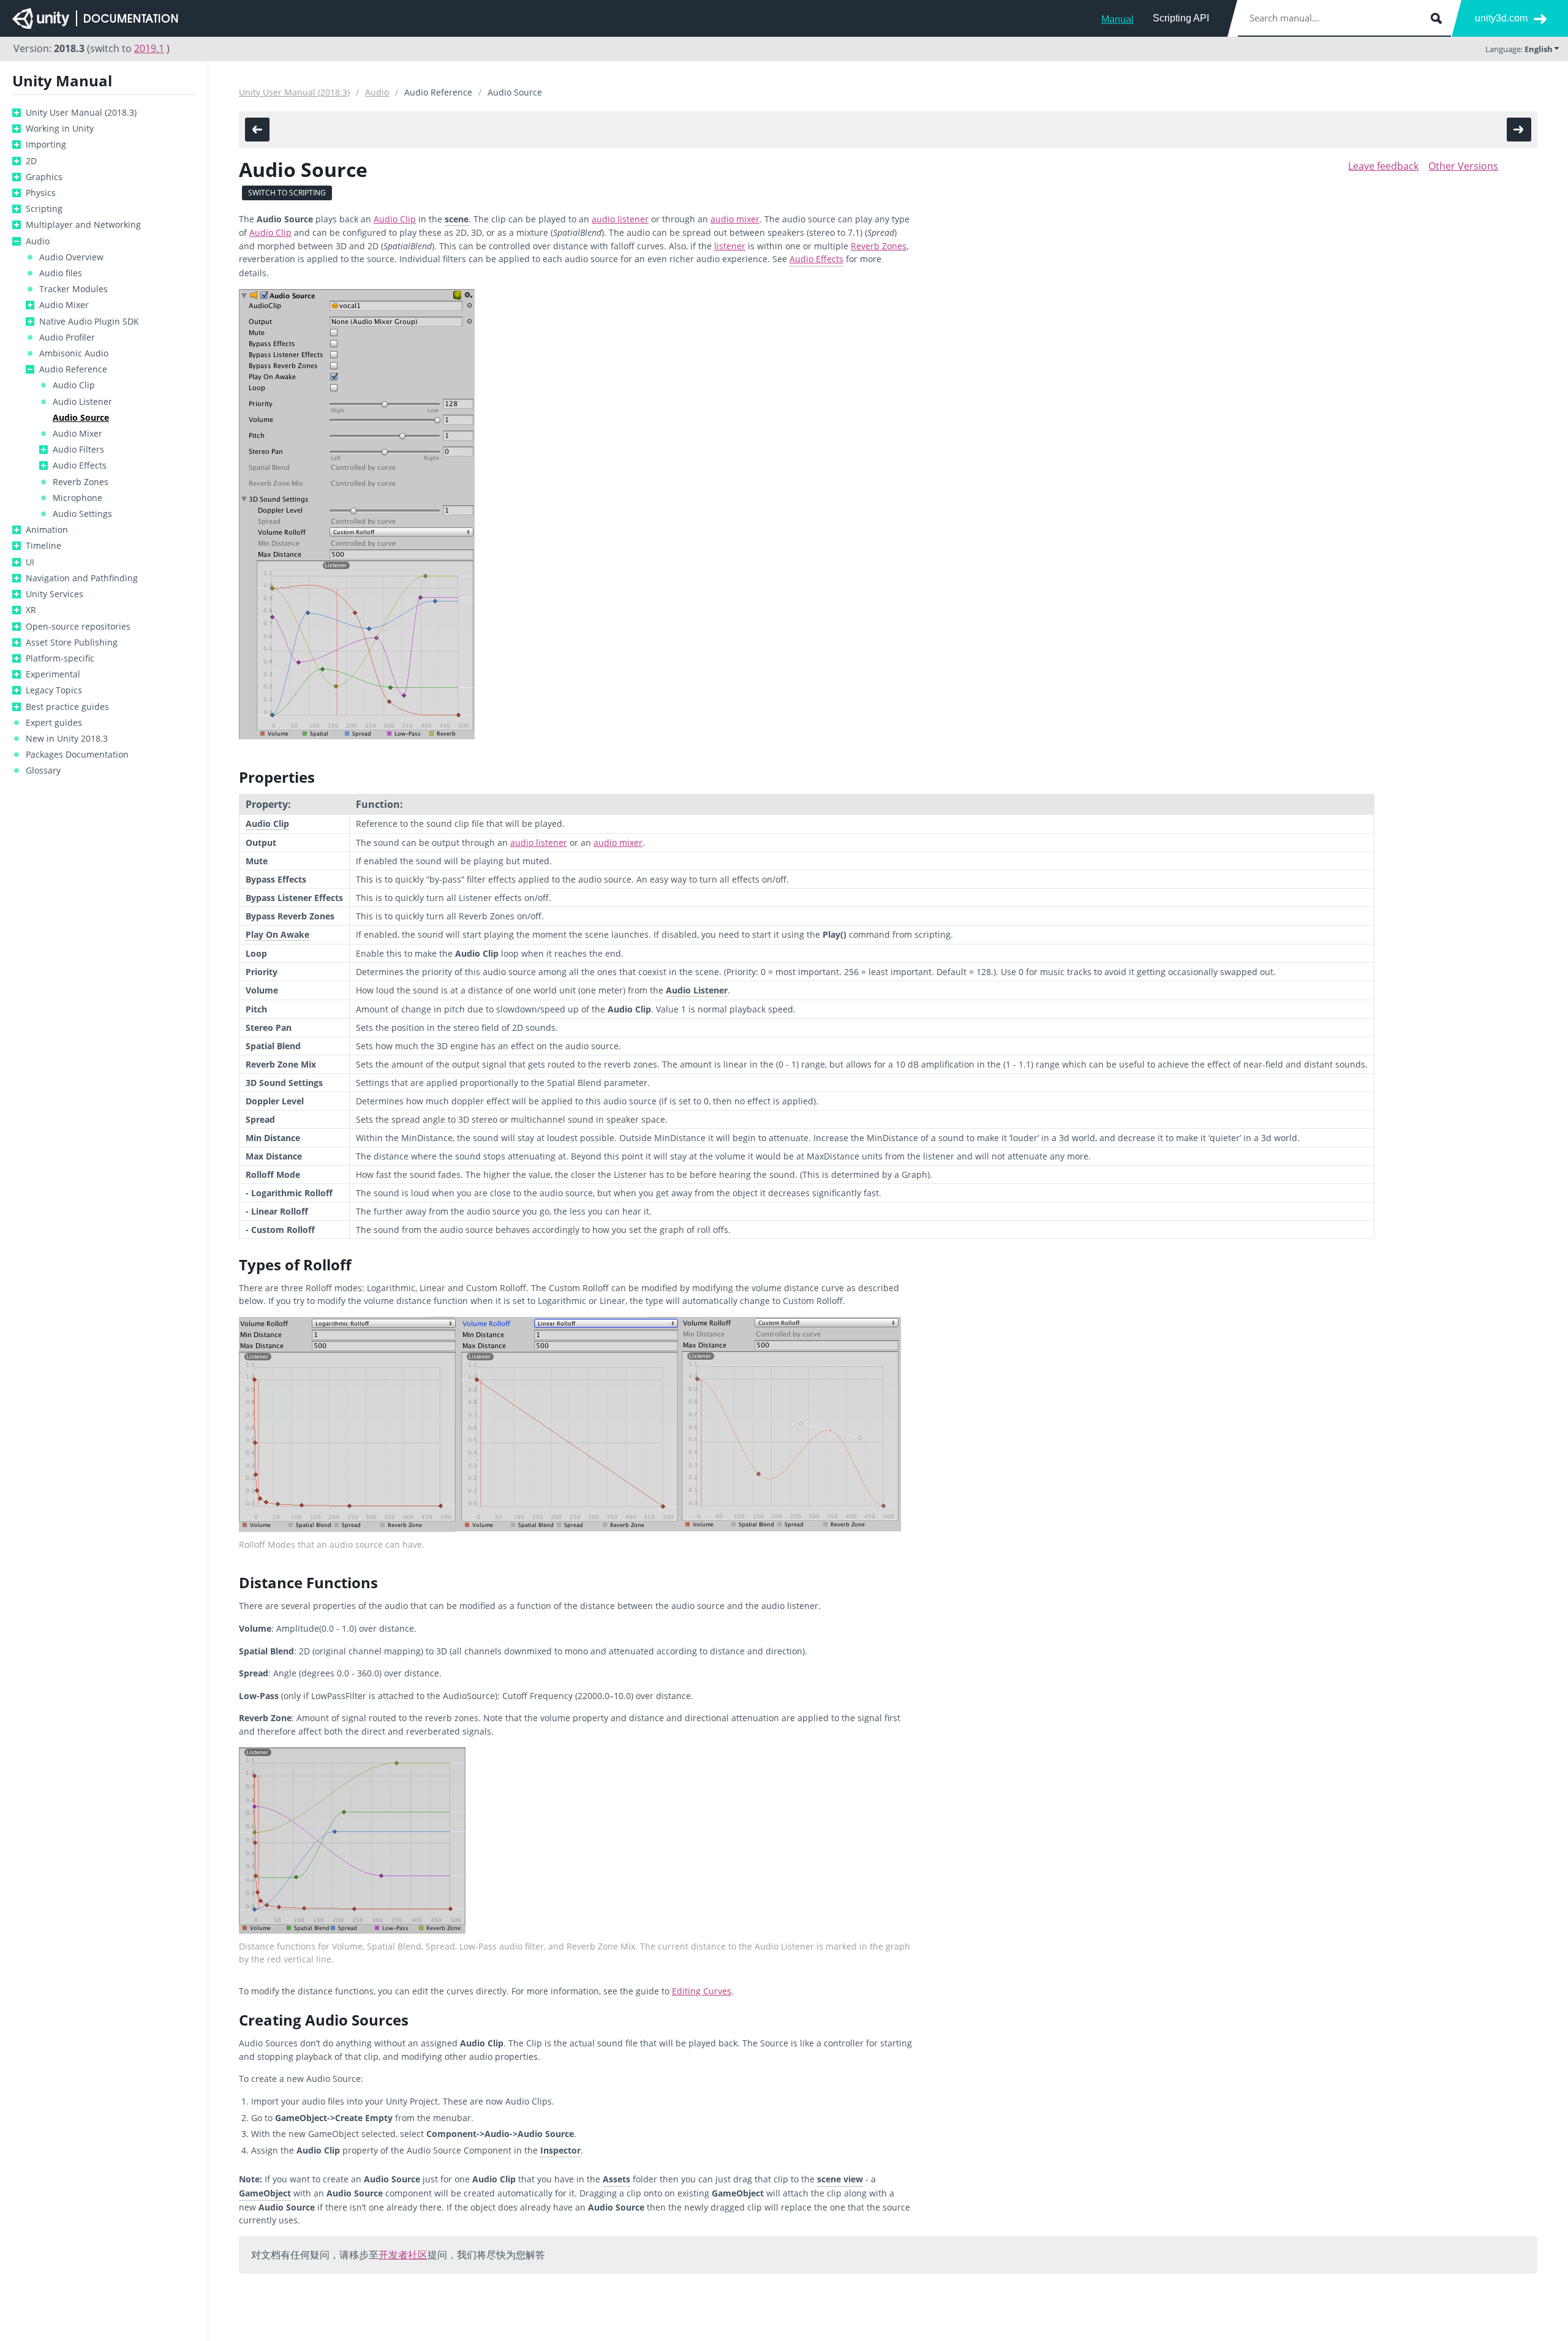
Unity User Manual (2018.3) (81, 113)
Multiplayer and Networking (83, 225)
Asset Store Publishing (72, 643)
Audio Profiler (67, 337)
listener (730, 246)
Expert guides (54, 723)
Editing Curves (702, 1991)
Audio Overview (71, 257)
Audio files (61, 273)
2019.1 (149, 48)
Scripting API (1181, 18)
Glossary (43, 771)
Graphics (44, 177)
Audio (38, 241)
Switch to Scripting (287, 193)
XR (31, 610)
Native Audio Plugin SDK (89, 322)
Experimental (53, 674)
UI (30, 562)
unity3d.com (1501, 18)
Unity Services (55, 594)
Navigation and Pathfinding (82, 578)
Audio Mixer (64, 305)
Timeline (43, 546)
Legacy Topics (54, 690)
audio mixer (735, 219)
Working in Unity (60, 129)
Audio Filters (78, 450)
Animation (47, 530)
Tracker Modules (73, 289)
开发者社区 (403, 2255)
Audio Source (81, 418)
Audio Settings (82, 514)
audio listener (620, 219)
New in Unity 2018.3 (67, 739)
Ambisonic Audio (74, 353)
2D (31, 161)
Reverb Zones (81, 482)
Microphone (77, 498)
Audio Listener (82, 402)
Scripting (44, 209)
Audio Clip (74, 385)
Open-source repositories (78, 627)
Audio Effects (80, 466)
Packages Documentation (77, 755)
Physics (41, 193)
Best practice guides (67, 707)
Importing (46, 145)
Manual (1118, 19)
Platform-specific (60, 658)
